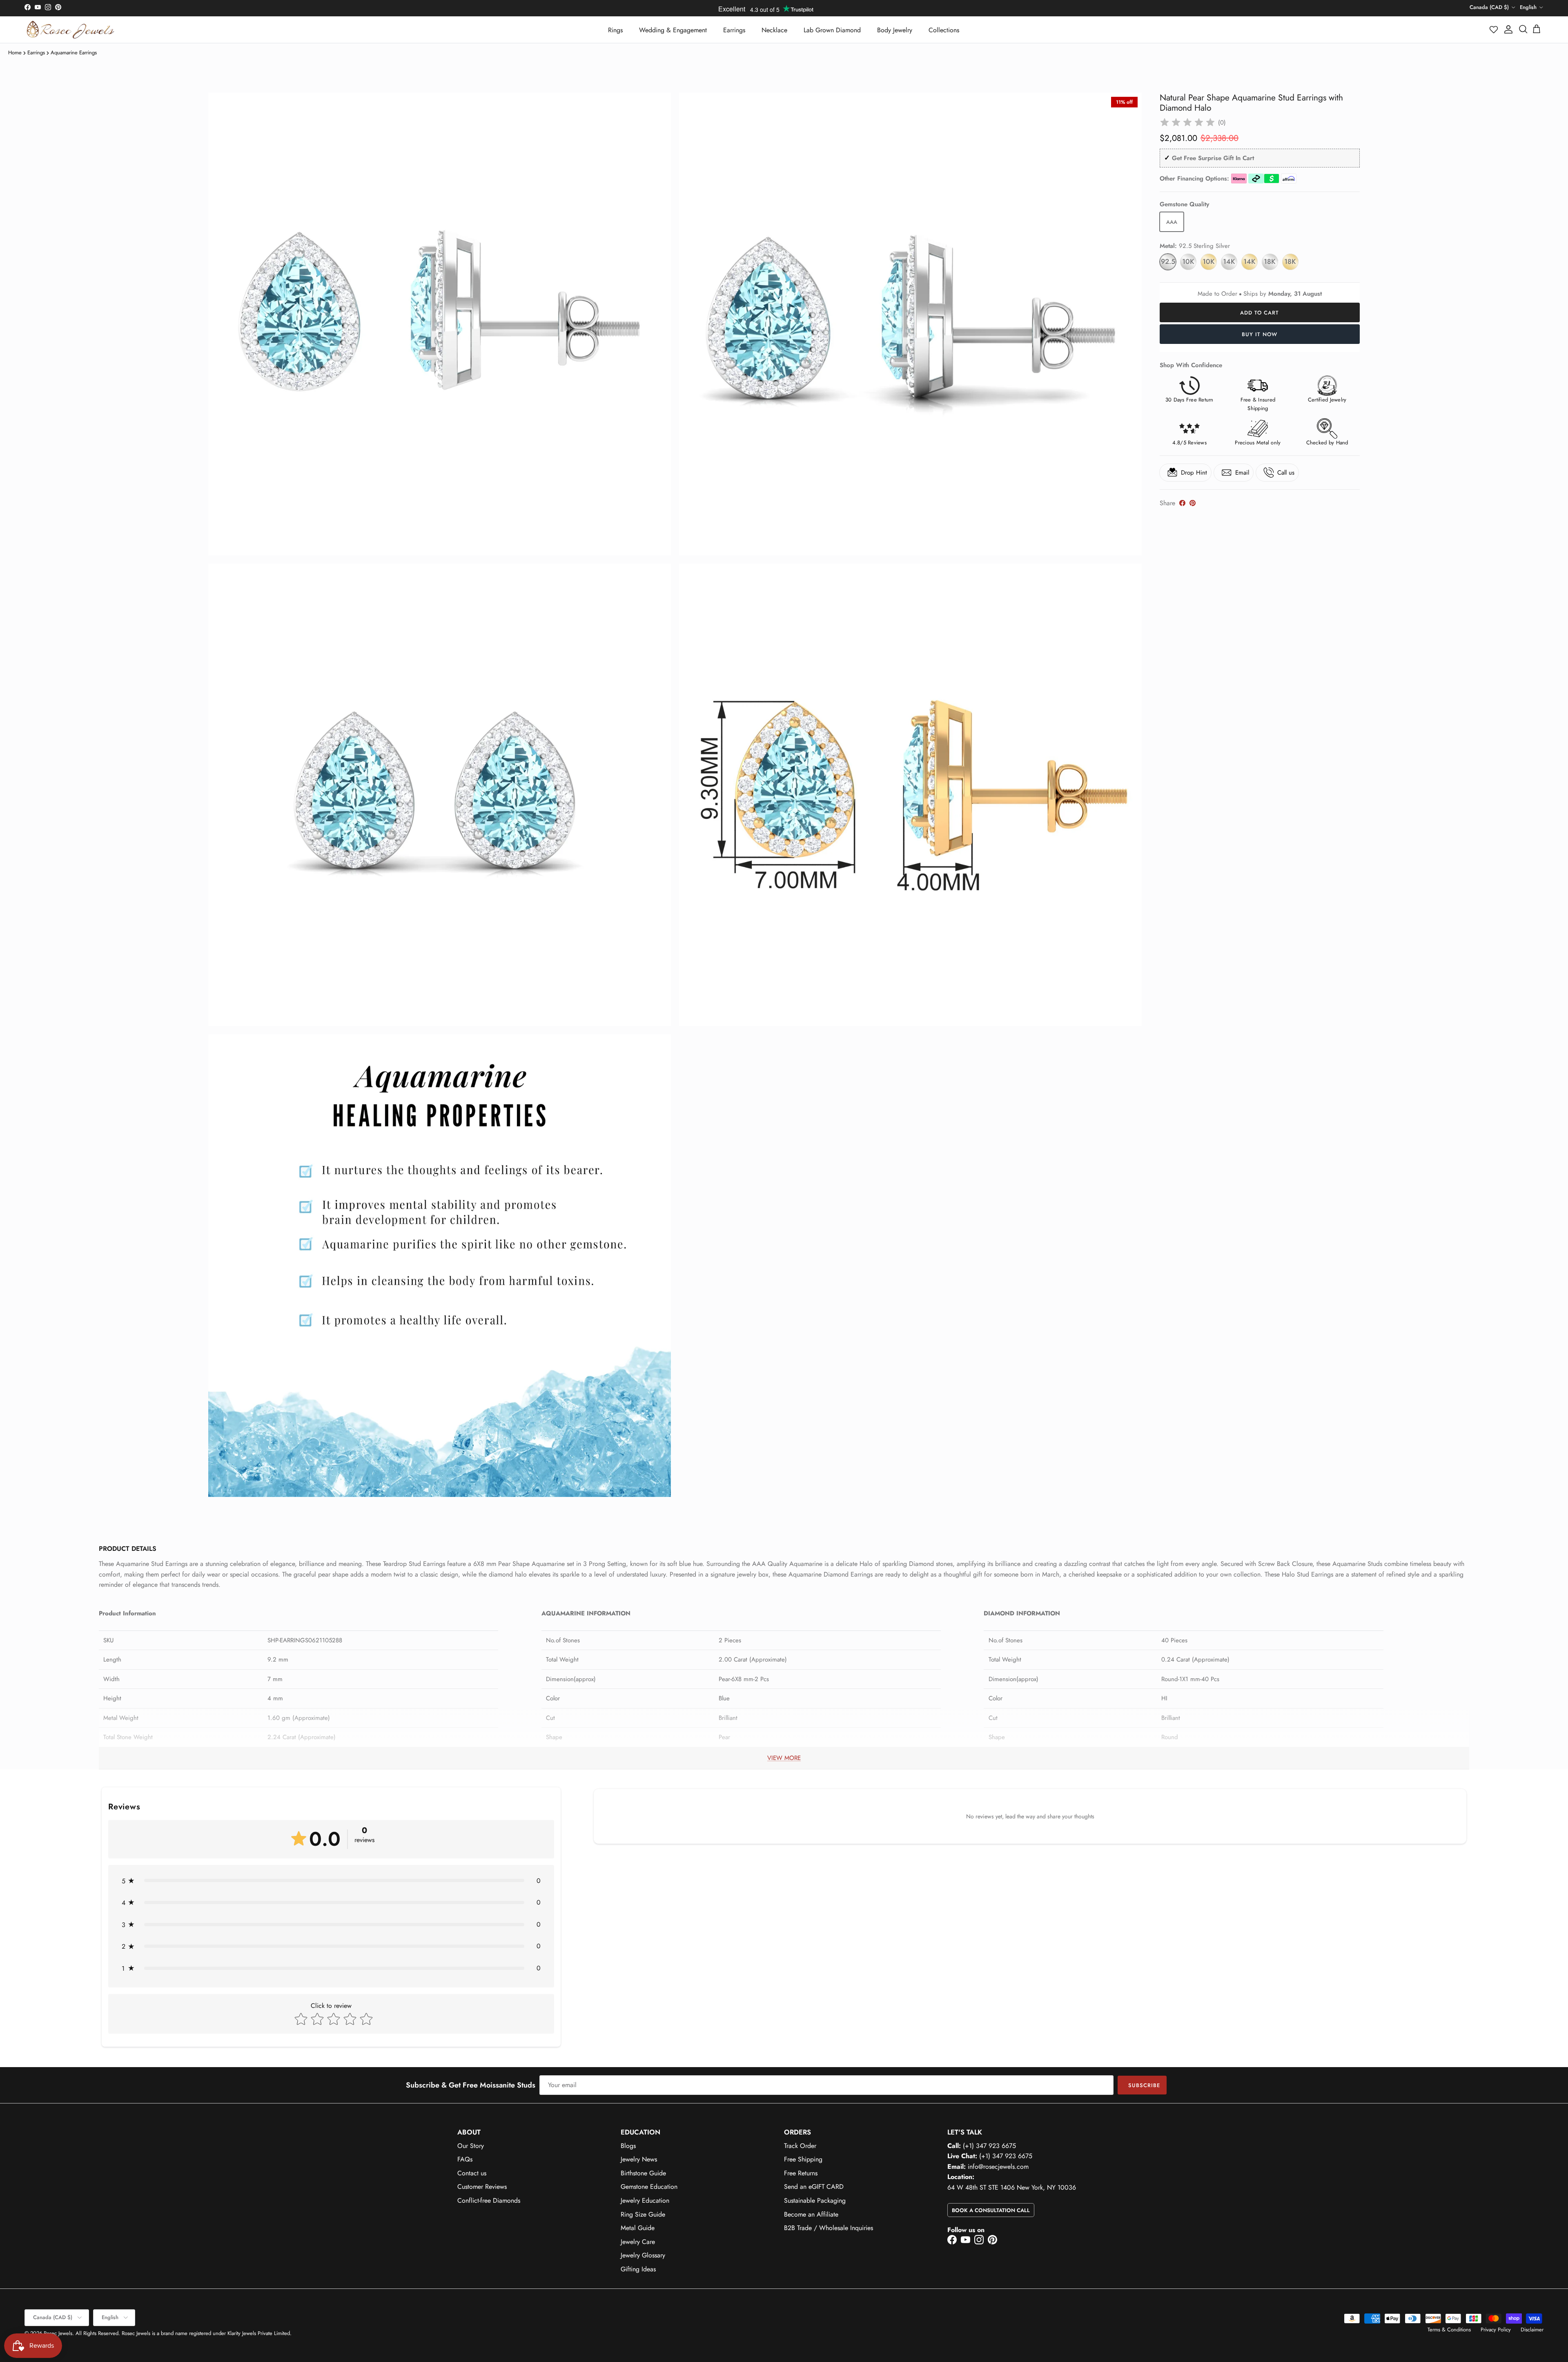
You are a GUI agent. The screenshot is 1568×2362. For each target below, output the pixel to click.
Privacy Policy (1496, 2330)
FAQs (465, 2159)
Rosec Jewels (58, 2333)
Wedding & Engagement (673, 30)
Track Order (800, 2146)
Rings (615, 30)
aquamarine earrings (74, 52)
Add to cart (1260, 313)
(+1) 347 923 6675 (989, 2146)
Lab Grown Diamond (832, 30)
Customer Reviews (482, 2187)
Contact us (472, 2173)
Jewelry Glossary (643, 2255)
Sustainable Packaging (815, 2200)
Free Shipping (803, 2159)
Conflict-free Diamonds (489, 2200)
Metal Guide (638, 2228)
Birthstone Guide (643, 2173)
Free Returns (801, 2173)
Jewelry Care (638, 2242)
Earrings (734, 30)
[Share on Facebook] (1182, 503)
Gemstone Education (649, 2187)
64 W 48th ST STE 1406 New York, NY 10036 (1012, 2187)
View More (784, 1758)
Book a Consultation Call (991, 2210)
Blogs (628, 2146)
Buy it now (1260, 334)
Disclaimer (1532, 2330)
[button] (1494, 29)
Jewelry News (639, 2159)
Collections (944, 30)
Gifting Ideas (638, 2269)
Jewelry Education (645, 2200)
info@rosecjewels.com (998, 2167)
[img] (1187, 123)
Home (15, 52)
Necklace (774, 30)
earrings (36, 52)
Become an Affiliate (811, 2214)
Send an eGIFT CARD (814, 2187)
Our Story (471, 2146)
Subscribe (1144, 2085)
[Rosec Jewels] (70, 30)
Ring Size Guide (643, 2214)
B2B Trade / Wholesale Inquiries (829, 2228)
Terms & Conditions (1449, 2330)
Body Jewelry (895, 30)
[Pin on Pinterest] (1193, 503)
